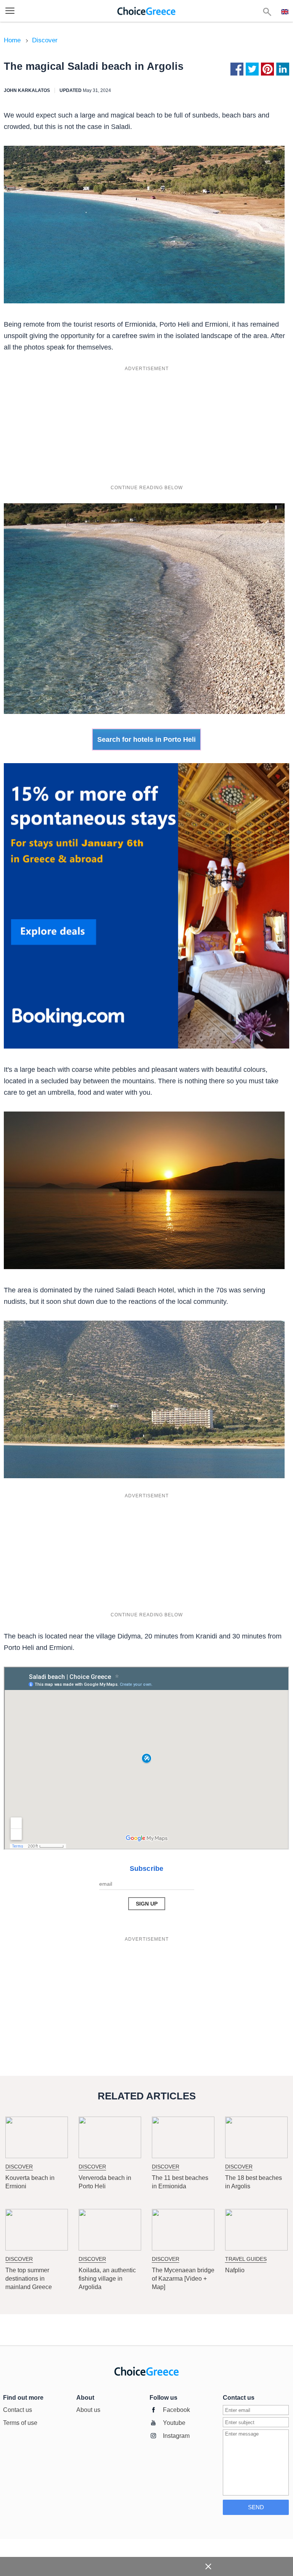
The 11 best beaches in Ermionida (180, 2182)
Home (12, 40)
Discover (45, 40)
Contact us (18, 2410)
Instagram (176, 2436)
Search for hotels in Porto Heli (146, 739)
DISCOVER (19, 2167)
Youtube (174, 2423)
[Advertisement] (146, 428)
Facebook (176, 2410)
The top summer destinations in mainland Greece (29, 2279)
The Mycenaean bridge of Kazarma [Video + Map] (183, 2279)
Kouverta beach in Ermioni (30, 2182)
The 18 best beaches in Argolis (254, 2182)
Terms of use (20, 2423)
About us (88, 2410)
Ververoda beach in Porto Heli (105, 2182)
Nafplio (235, 2270)
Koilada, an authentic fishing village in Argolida (107, 2279)
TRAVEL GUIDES (246, 2259)
